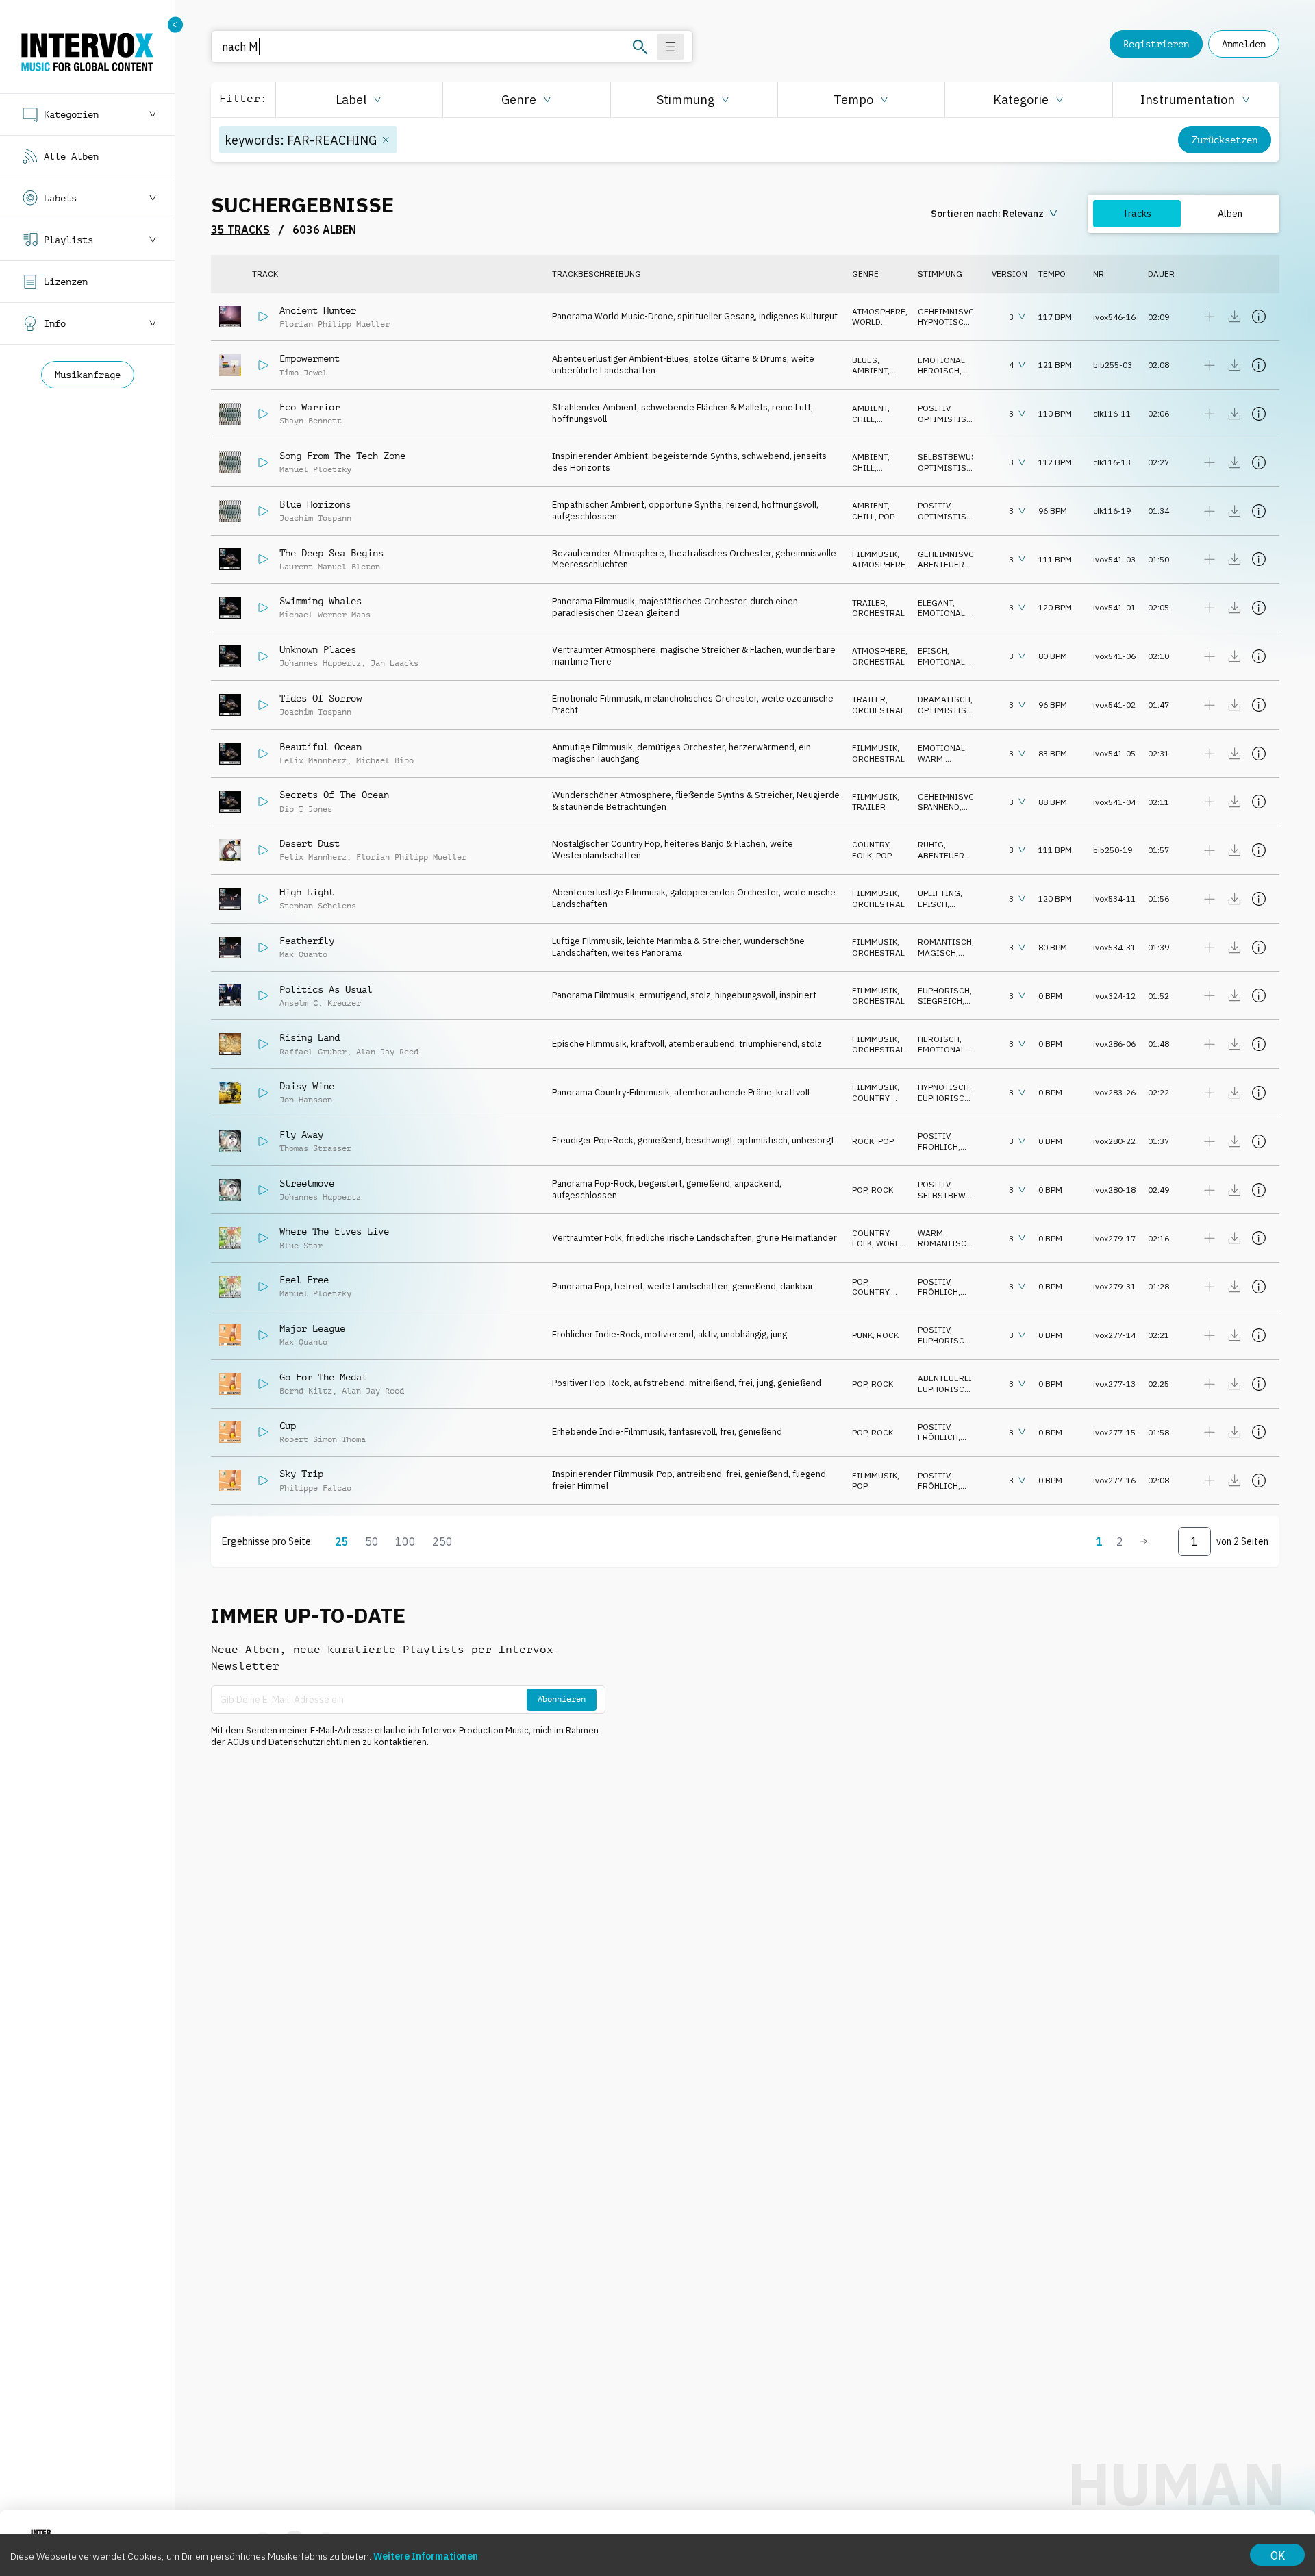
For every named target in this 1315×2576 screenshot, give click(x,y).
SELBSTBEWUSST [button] (952, 457)
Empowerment (310, 358)
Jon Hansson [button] (306, 1100)
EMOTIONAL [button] (941, 360)
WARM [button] (930, 759)
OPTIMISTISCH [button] (948, 419)
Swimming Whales (321, 601)
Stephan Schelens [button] (318, 906)
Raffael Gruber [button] (313, 1052)
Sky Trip (301, 1474)
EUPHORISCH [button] (944, 990)
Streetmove (307, 1183)
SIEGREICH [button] (940, 1001)
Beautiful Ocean (321, 747)
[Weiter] (1144, 1541)
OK (1278, 2555)
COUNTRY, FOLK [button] (872, 850)
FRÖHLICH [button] (938, 1147)
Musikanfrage (88, 375)
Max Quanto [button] (303, 954)
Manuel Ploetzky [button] (315, 469)
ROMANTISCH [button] (945, 942)
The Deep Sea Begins (331, 553)
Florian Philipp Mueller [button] (335, 324)
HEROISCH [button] (939, 370)
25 (342, 1541)
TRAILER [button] (869, 603)
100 (405, 1541)
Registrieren (1156, 44)
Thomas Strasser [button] (315, 1148)
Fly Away (301, 1135)
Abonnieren (562, 1699)
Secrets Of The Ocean (334, 795)
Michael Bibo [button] (385, 760)
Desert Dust (310, 843)
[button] (359, 100)
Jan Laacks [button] (394, 663)
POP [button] (887, 516)
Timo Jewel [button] (303, 373)
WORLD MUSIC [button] (866, 327)
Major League (312, 1328)
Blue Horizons (315, 504)
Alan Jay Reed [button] (387, 1052)
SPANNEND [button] (939, 807)
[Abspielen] (263, 317)
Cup (288, 1426)
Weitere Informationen (426, 2556)
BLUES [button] (865, 360)
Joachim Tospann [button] (315, 518)
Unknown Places (318, 649)
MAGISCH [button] (937, 953)
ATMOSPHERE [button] (879, 311)
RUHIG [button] (931, 844)
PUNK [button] (862, 1335)
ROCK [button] (863, 1141)
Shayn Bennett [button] (311, 421)
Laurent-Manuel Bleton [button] (330, 567)
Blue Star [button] (301, 1246)
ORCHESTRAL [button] (878, 613)
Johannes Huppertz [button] (320, 663)
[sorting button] (995, 214)
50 (372, 1541)
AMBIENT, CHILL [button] (871, 376)
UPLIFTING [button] (939, 893)
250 (442, 1541)
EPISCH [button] (932, 651)
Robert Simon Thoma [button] (323, 1439)
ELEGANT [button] (935, 603)
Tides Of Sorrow (321, 698)
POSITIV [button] (934, 408)
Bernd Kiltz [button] (306, 1391)
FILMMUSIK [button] (875, 554)
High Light (307, 892)
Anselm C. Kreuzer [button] (320, 1003)
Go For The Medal (323, 1377)
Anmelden (1244, 44)
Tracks (1137, 214)
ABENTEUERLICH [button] (950, 564)
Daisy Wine (307, 1086)
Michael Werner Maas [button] (325, 615)
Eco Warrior (310, 407)
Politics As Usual (326, 989)
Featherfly (307, 941)
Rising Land (310, 1037)
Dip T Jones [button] (306, 809)
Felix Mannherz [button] (313, 760)
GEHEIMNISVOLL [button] (950, 311)
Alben (1230, 214)
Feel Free (304, 1280)
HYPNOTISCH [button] (943, 322)
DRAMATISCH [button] (944, 699)
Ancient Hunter (318, 310)
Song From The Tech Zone (342, 456)
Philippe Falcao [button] (315, 1488)
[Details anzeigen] (1259, 317)
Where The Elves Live (334, 1231)
